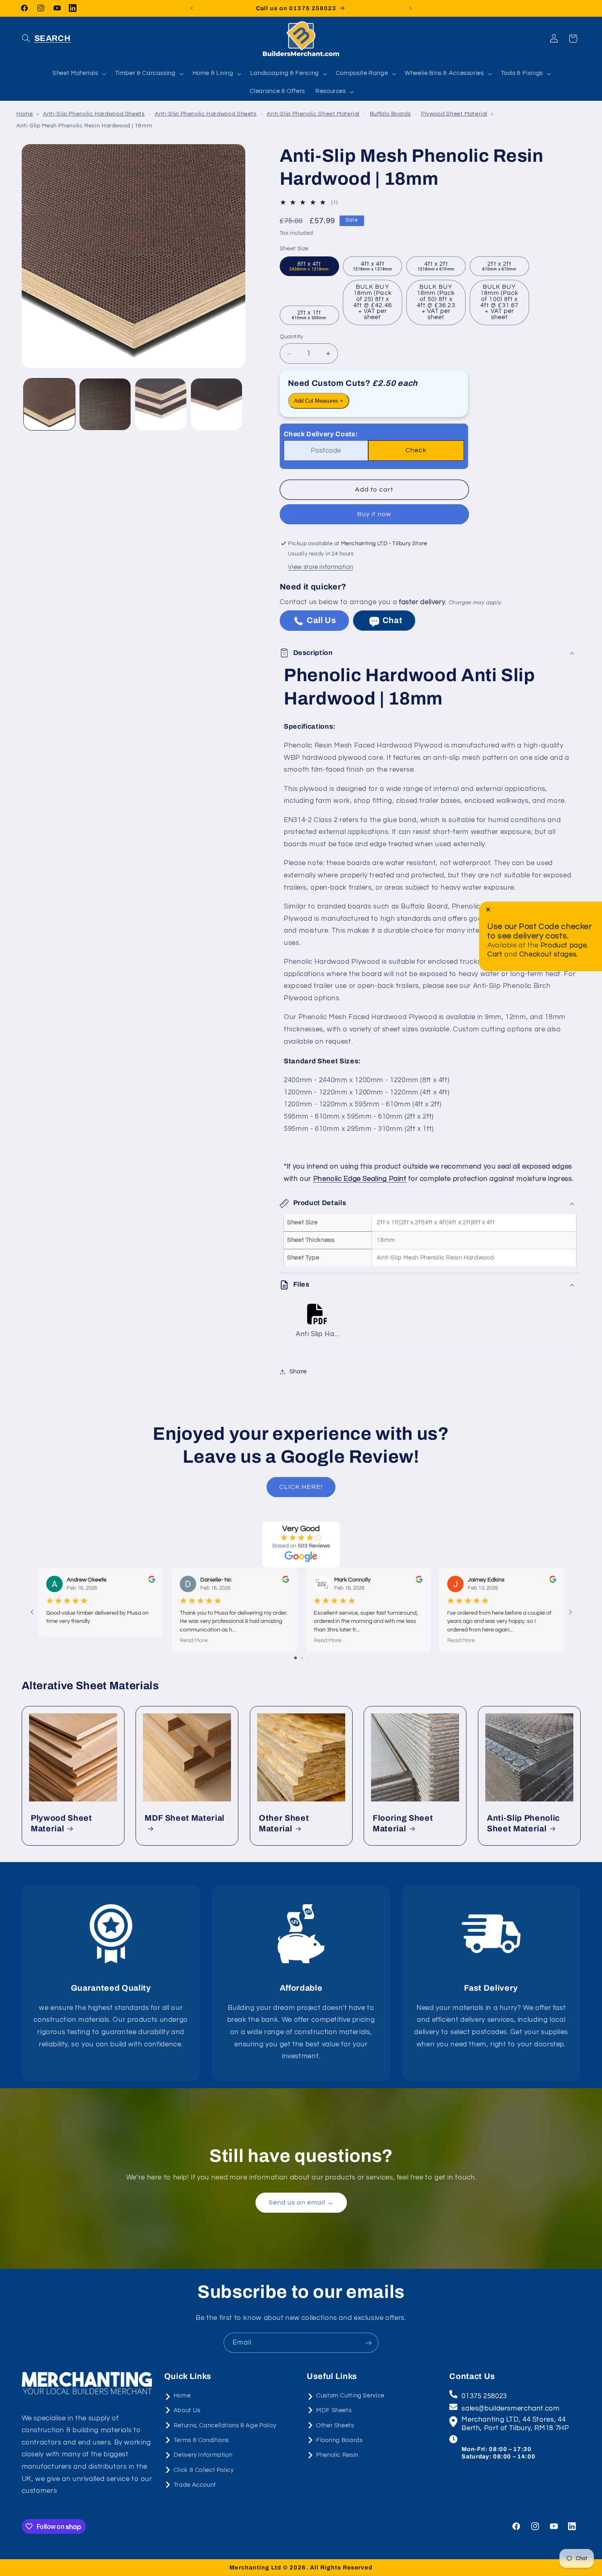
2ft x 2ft (500, 266)
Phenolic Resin (337, 2455)
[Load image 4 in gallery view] (216, 404)
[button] (46, 39)
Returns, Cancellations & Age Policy (225, 2425)
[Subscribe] (369, 2343)
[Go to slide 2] (302, 1658)
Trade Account (195, 2484)
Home (25, 114)
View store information (320, 568)
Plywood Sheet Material (454, 114)
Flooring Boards (339, 2440)
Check (416, 451)
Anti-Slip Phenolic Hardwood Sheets (94, 114)
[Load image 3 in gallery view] (161, 404)
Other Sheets (335, 2425)
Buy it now (374, 514)
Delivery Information (203, 2455)
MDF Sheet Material (184, 1818)
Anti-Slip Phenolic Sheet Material (313, 114)
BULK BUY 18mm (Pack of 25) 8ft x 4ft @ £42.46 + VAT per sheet (373, 302)
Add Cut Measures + (319, 401)
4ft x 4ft (373, 266)
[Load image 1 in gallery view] (49, 404)
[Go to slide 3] (308, 1658)
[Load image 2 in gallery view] (105, 404)
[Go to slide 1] (295, 1658)
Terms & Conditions (201, 2440)
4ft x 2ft (436, 266)
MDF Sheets (334, 2410)
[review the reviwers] (152, 1581)
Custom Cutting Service (350, 2395)
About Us (187, 2410)
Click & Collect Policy (204, 2470)
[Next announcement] (410, 8)
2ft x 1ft (309, 315)
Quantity (292, 337)
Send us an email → (301, 2202)
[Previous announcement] (192, 8)
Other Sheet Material (284, 1823)
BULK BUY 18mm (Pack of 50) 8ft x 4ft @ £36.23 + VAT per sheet (436, 302)
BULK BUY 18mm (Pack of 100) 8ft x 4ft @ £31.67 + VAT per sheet (500, 302)
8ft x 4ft (309, 266)
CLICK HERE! (301, 1487)
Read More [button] (194, 1640)
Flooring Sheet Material (403, 1823)
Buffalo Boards (390, 114)
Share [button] (298, 1372)
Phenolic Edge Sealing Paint (360, 1179)
